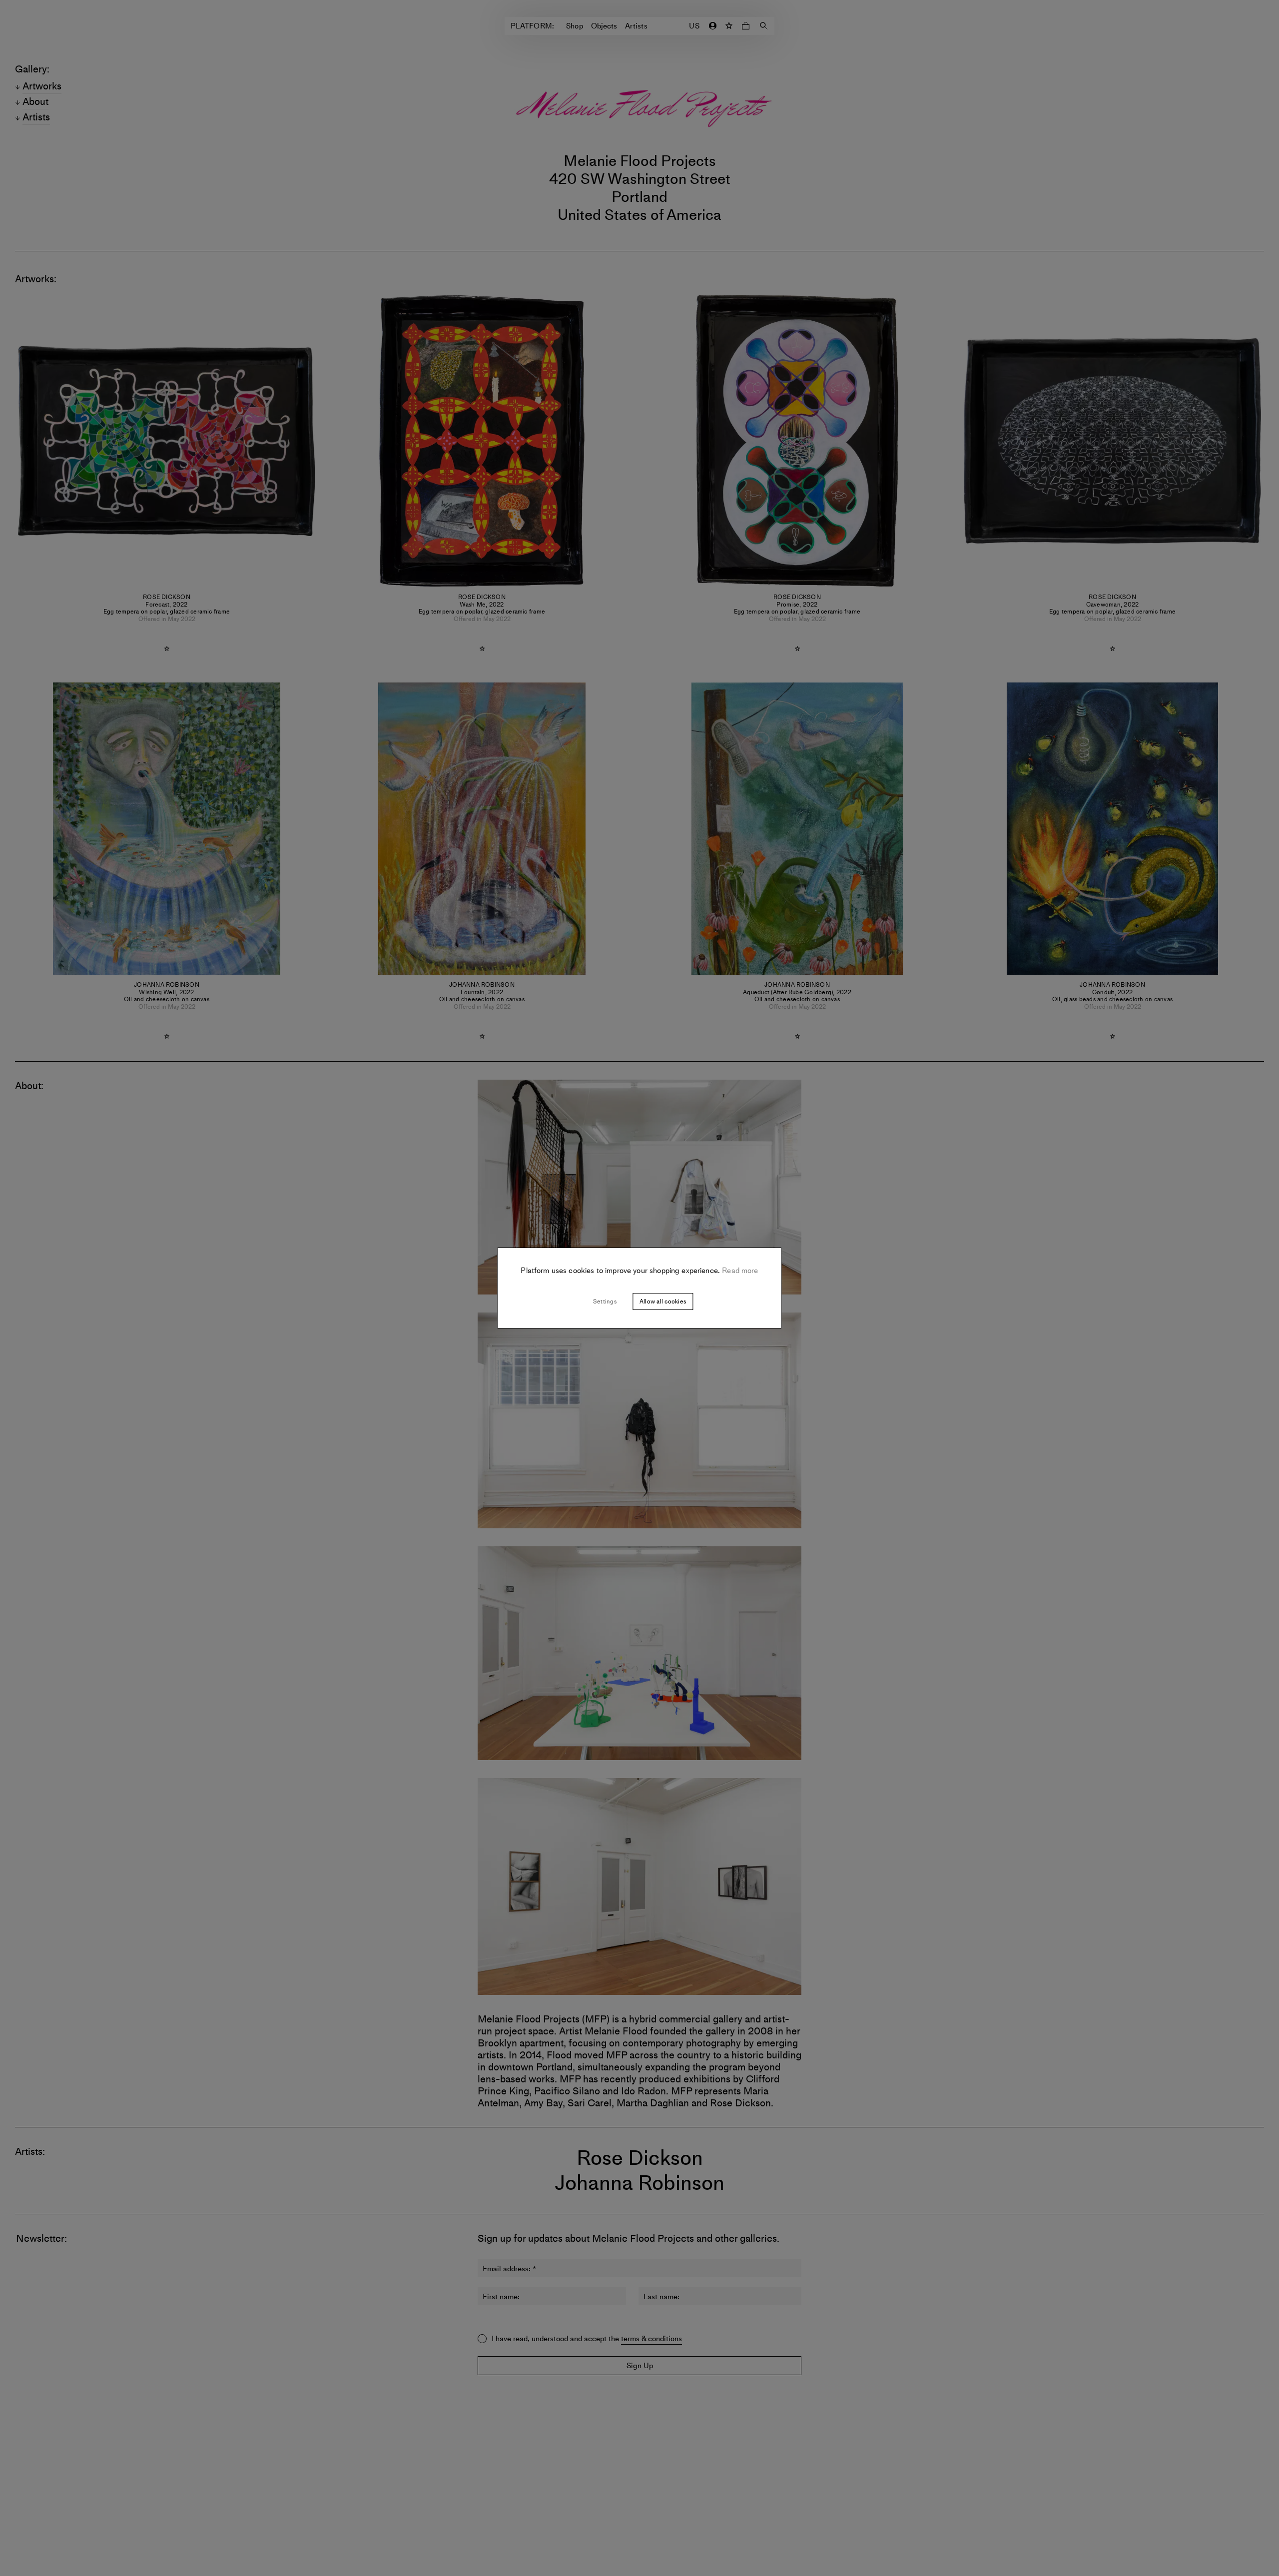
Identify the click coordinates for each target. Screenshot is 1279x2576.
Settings (605, 1301)
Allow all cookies (663, 1301)
